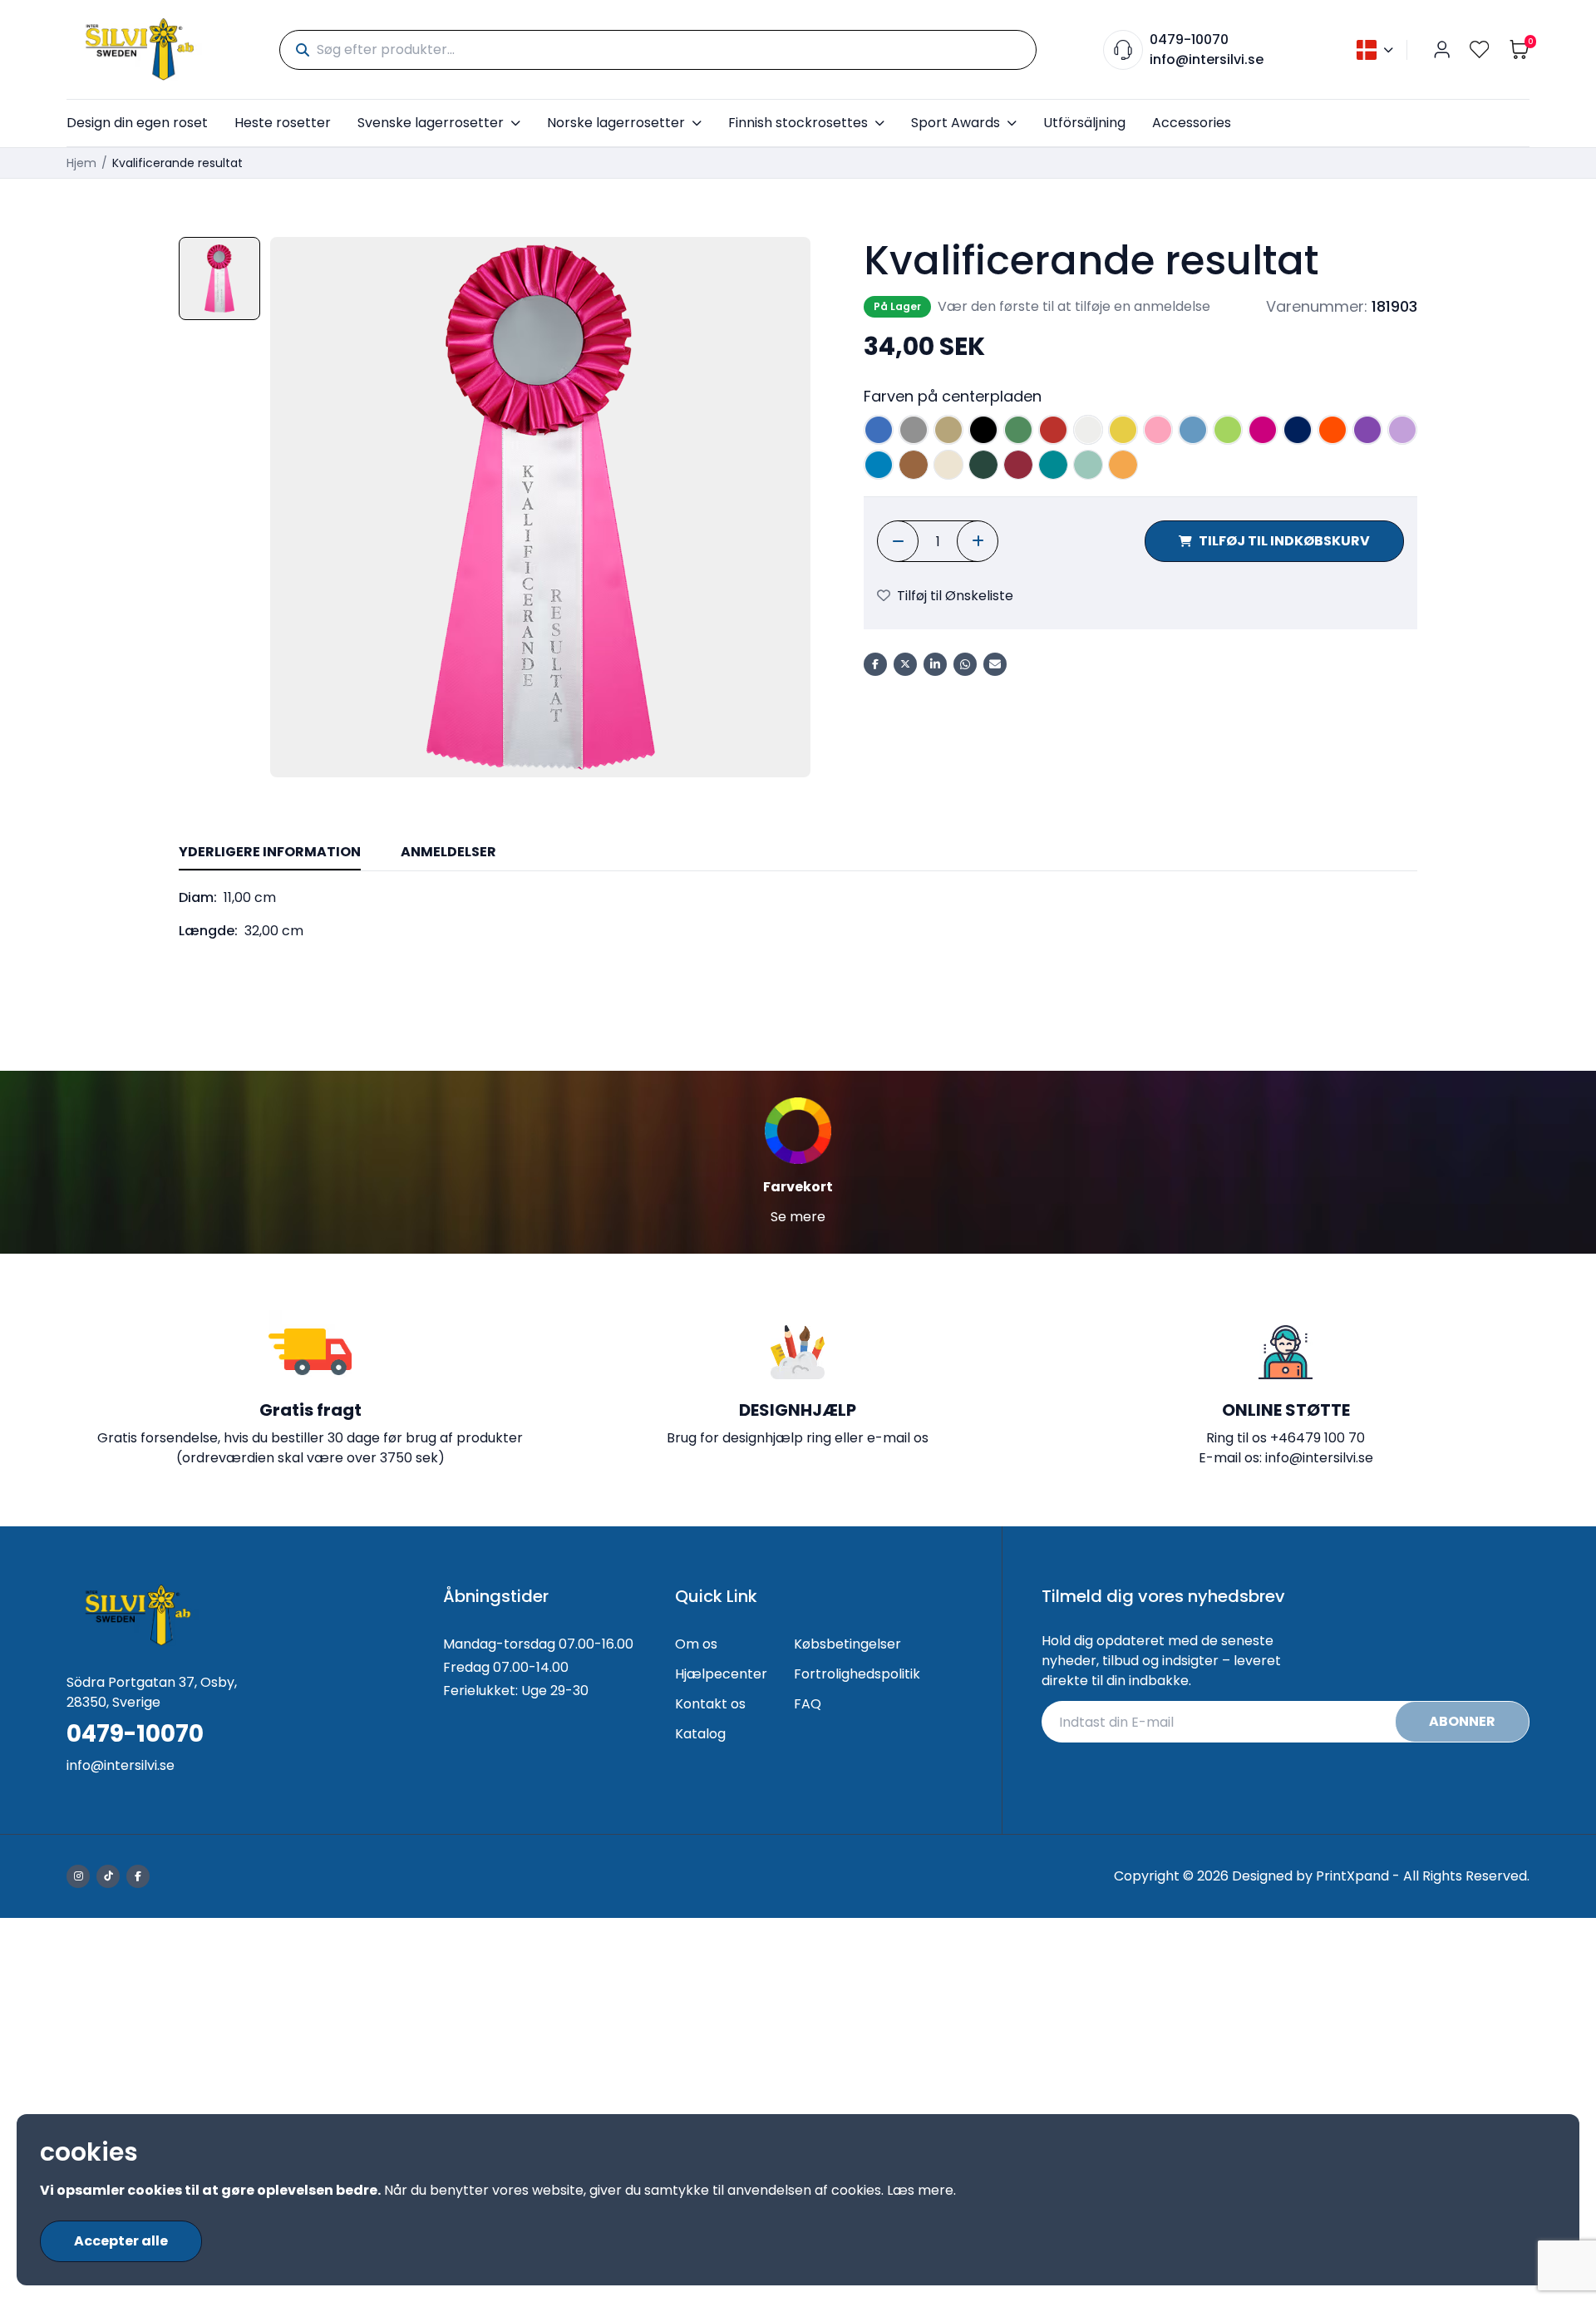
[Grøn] (1018, 430)
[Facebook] (138, 1876)
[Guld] (948, 430)
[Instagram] (78, 1876)
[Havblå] (1088, 465)
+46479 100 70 (1318, 1438)
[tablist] (798, 853)
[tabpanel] (798, 914)
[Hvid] (1088, 430)
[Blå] (879, 430)
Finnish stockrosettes (798, 123)
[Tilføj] (978, 541)
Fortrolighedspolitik (857, 1674)
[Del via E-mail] (995, 664)
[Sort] (983, 430)
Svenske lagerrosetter (431, 123)
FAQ (808, 1704)
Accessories (1192, 123)
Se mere (798, 1217)
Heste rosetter (283, 123)
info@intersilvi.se (1207, 59)
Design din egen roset (137, 123)
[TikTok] (108, 1876)
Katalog (700, 1734)
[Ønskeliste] (1480, 49)
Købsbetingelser (847, 1644)
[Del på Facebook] (875, 664)
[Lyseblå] (1193, 430)
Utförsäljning (1084, 123)
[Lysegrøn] (1228, 430)
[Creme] (948, 465)
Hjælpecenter (721, 1674)
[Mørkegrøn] (983, 465)
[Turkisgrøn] (1053, 465)
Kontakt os (710, 1704)
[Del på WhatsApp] (965, 664)
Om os (696, 1644)
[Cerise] (1263, 430)
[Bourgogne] (1018, 465)
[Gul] (1123, 430)
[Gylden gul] (1123, 465)
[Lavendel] (1402, 430)
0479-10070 (1189, 39)
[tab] (270, 853)
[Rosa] (1158, 430)
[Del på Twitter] (905, 664)
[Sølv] (914, 430)
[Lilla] (1367, 430)
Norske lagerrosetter (616, 123)
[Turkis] (879, 465)
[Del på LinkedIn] (935, 664)
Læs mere (920, 2190)
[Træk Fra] (898, 541)
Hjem (81, 163)
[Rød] (1053, 430)
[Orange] (1332, 430)
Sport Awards (956, 123)
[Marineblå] (1298, 430)
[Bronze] (914, 465)
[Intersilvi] (140, 49)
